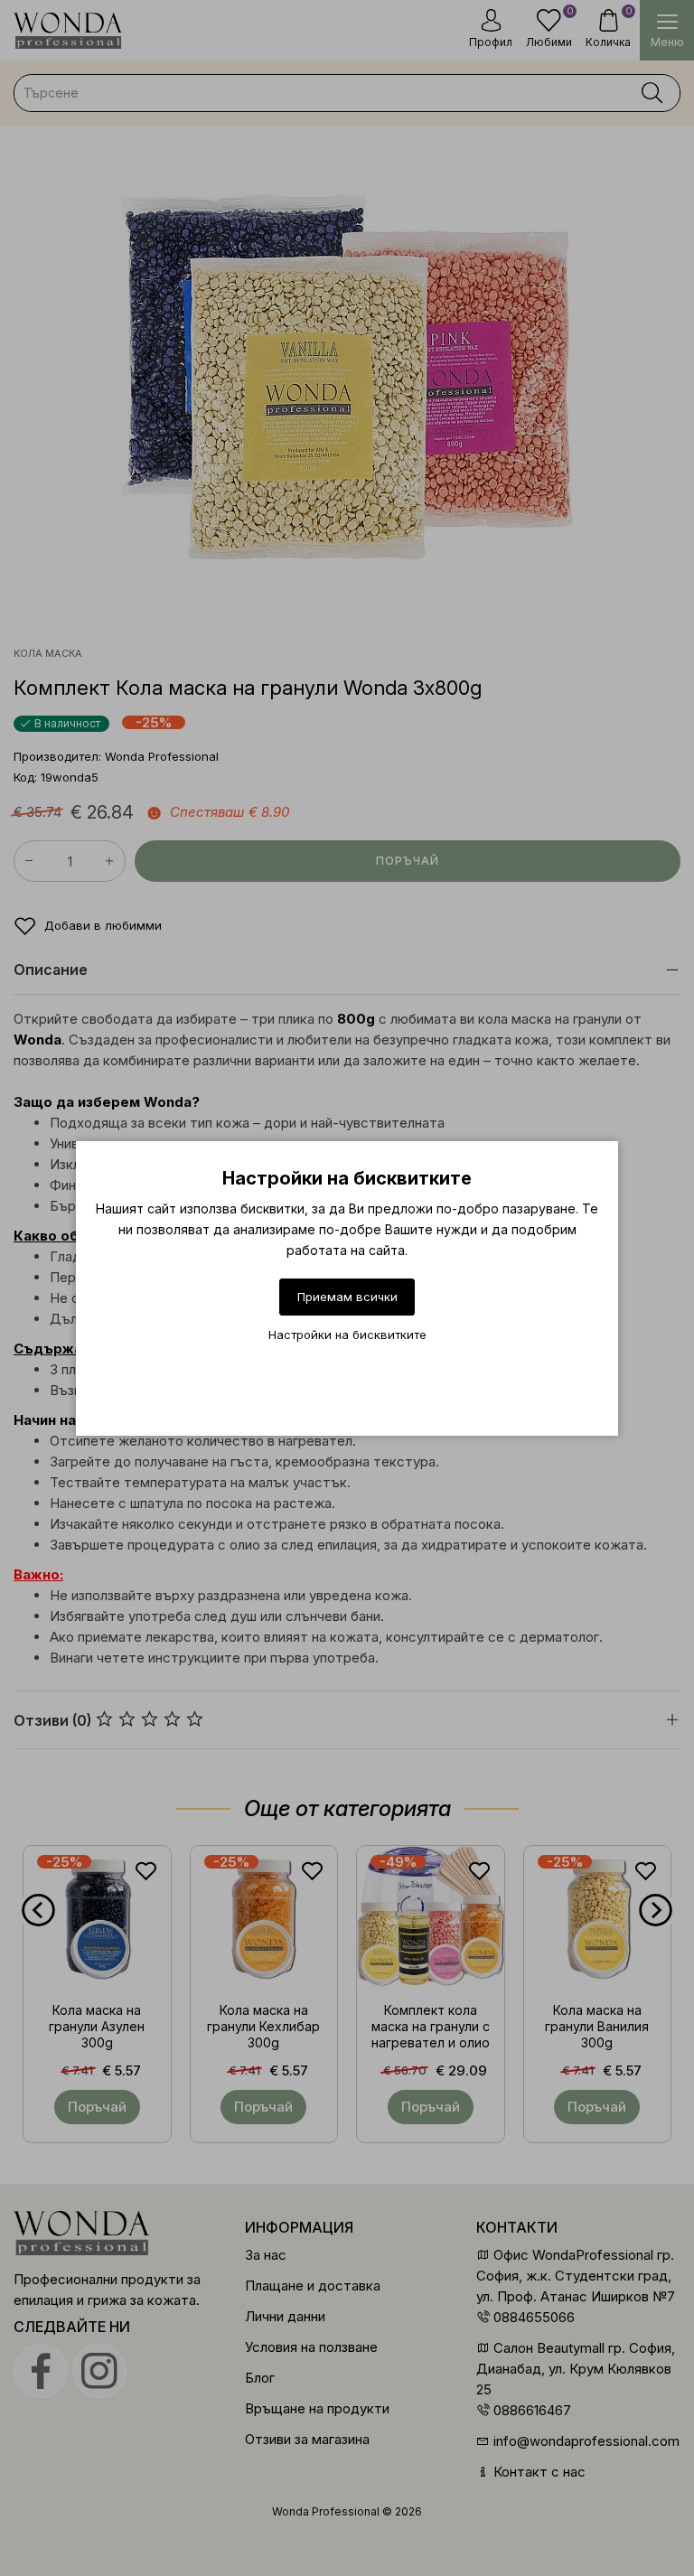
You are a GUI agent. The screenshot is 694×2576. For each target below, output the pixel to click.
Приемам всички (347, 1297)
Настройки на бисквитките (347, 1335)
